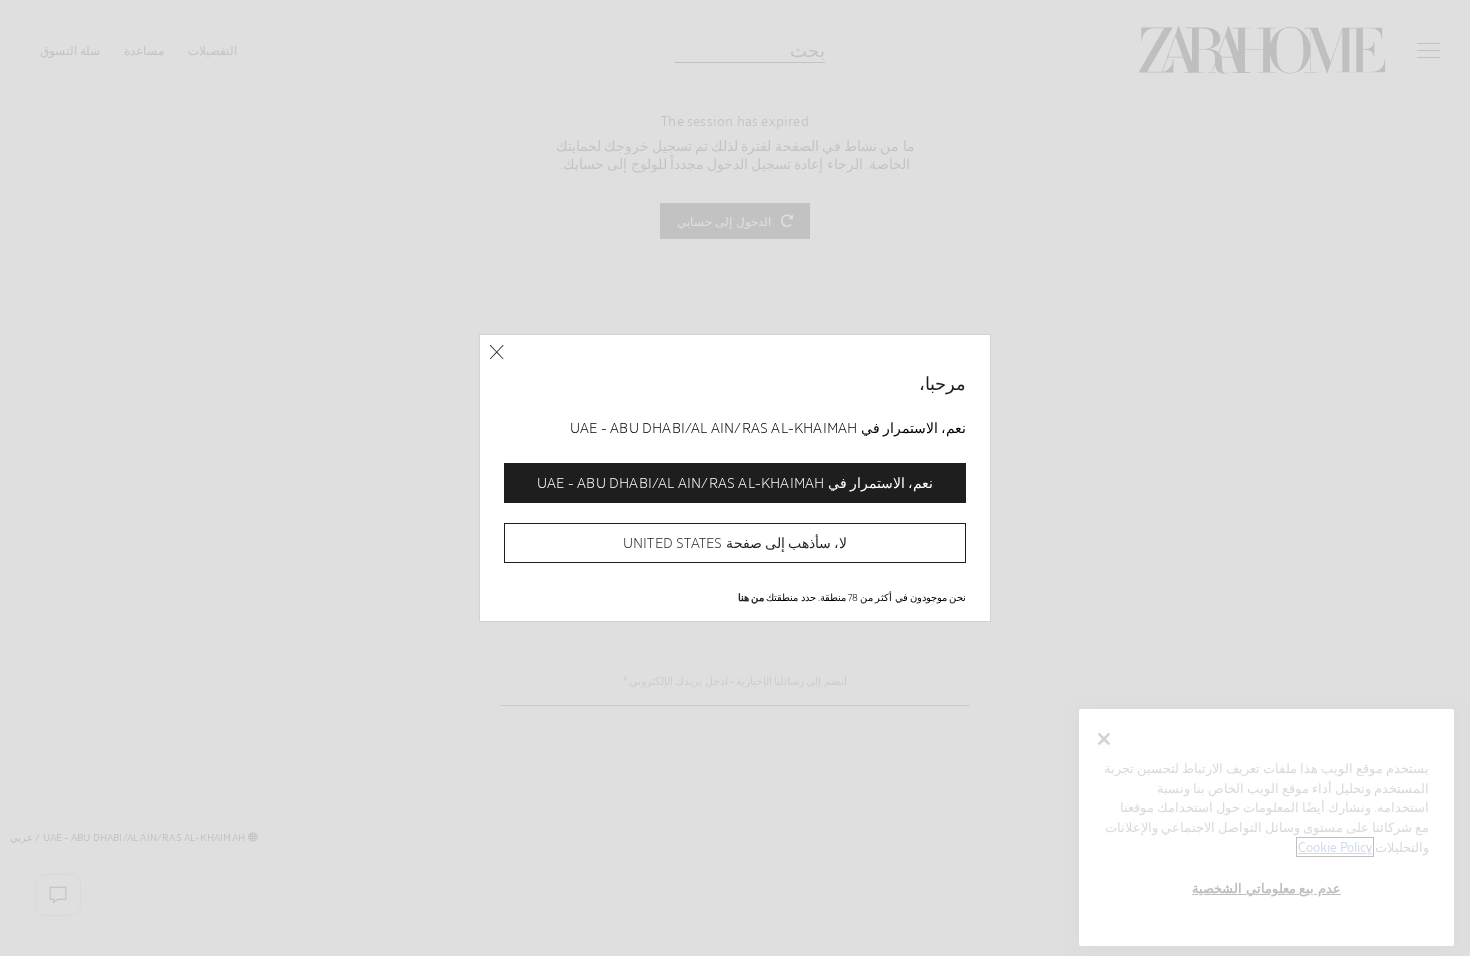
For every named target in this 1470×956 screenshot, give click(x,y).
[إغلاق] (496, 352)
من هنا (751, 597)
